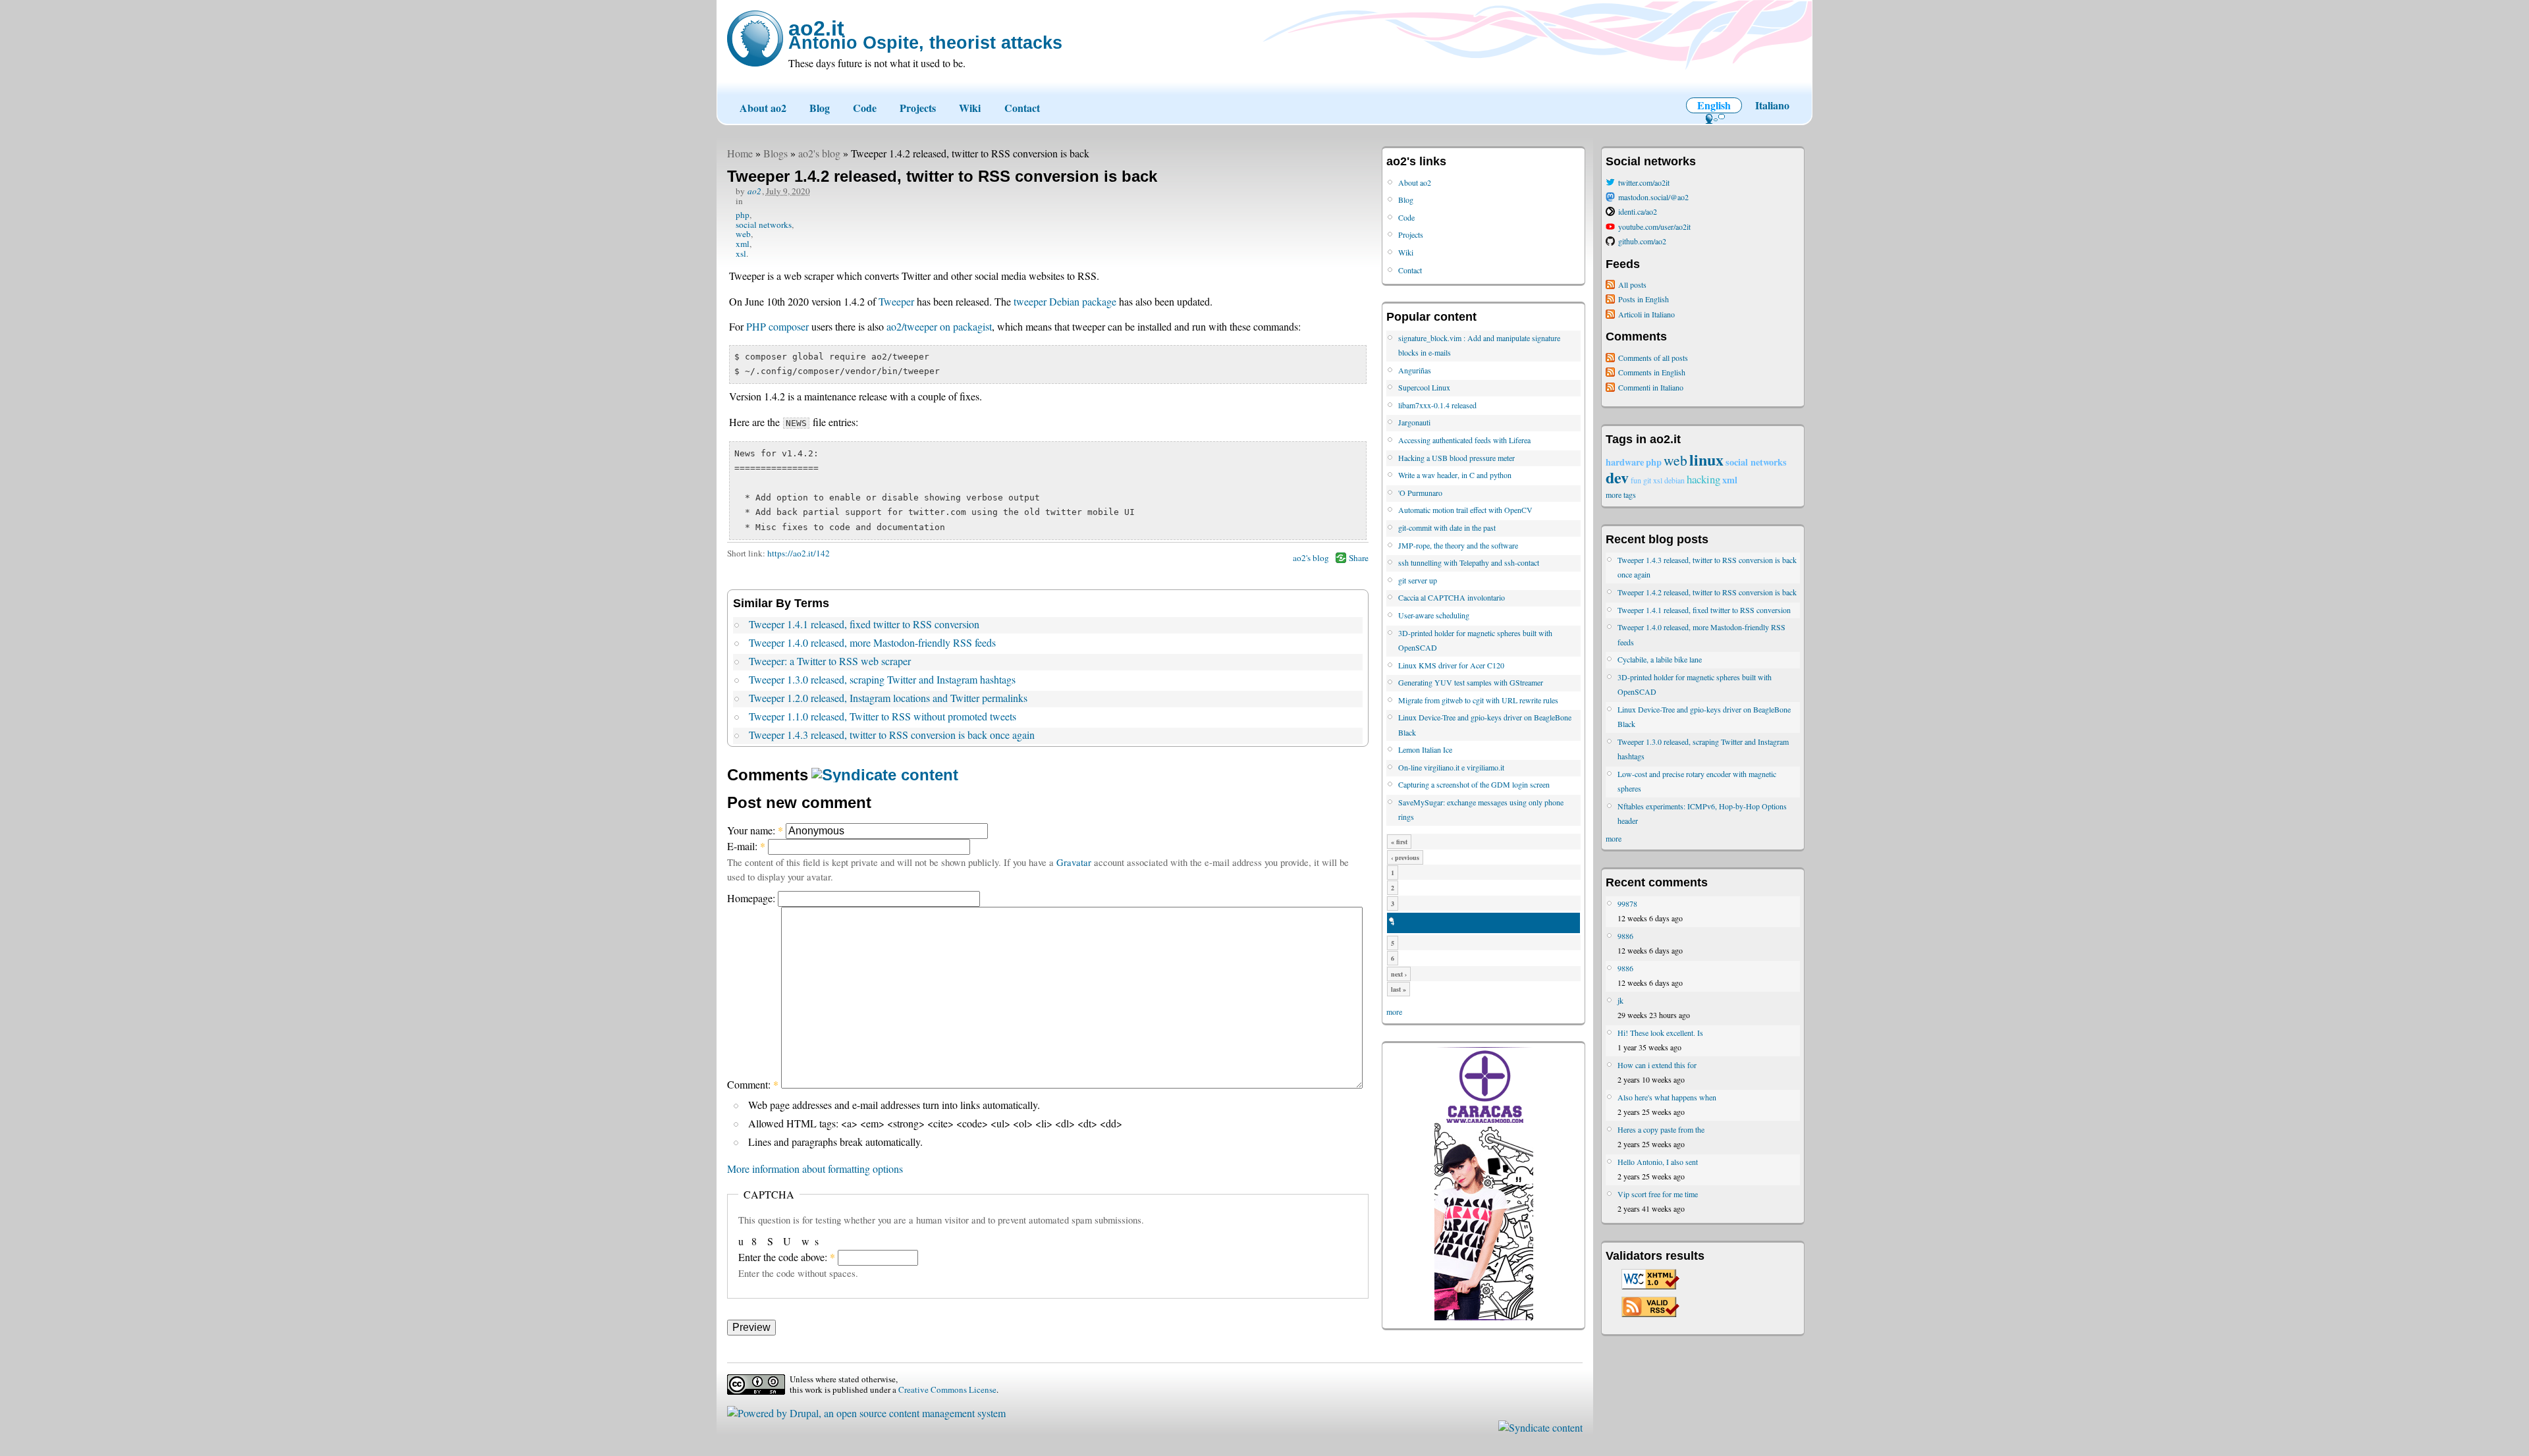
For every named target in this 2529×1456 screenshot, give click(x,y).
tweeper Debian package (1065, 301)
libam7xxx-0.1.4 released (1437, 405)
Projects (918, 108)
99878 (1627, 903)
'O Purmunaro (1420, 493)
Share (1359, 558)
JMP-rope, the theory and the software (1458, 545)
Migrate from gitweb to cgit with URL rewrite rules (1478, 700)
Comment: (753, 1084)
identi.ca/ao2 (1638, 211)
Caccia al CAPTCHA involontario (1452, 597)
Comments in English (1652, 372)
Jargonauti (1414, 422)
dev (1617, 477)
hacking (1703, 479)
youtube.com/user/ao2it (1654, 227)
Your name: (755, 830)
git (1647, 480)
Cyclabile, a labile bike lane (1660, 659)
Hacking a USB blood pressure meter (1456, 458)
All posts (1632, 284)
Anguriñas (1415, 370)
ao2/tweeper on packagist (939, 326)
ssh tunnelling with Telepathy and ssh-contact (1469, 562)
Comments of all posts (1653, 358)
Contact (1022, 108)
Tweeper (896, 301)
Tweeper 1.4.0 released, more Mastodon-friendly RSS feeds (872, 642)
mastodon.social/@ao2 (1653, 197)
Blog (820, 108)
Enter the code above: (787, 1257)
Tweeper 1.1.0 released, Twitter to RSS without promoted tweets (883, 716)
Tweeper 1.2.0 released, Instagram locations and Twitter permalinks (888, 698)
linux (1706, 459)
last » (1399, 989)
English (1714, 105)
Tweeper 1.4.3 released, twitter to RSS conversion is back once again (892, 735)
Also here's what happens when (1667, 1097)
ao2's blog (819, 153)
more (1394, 1011)
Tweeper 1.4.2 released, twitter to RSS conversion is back (1707, 592)
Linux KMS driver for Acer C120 (1451, 665)
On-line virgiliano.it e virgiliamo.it (1451, 767)
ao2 (754, 191)
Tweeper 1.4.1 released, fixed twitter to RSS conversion (864, 624)
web (743, 234)
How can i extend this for (1657, 1065)
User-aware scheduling (1434, 615)
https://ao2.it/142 (799, 553)
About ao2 (763, 108)
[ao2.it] (755, 39)
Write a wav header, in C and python (1455, 475)
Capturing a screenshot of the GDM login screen (1474, 784)
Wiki (970, 108)
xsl (741, 254)
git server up (1418, 580)
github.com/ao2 (1642, 241)
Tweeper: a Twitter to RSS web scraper (830, 661)
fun (1636, 480)
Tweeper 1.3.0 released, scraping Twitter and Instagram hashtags (882, 679)
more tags (1621, 495)
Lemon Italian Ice (1425, 749)
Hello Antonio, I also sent (1658, 1162)
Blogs (775, 153)
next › (1399, 974)
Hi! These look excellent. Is (1660, 1033)
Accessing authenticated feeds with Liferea (1464, 440)
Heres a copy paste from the (1661, 1129)
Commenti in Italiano (1651, 387)
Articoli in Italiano (1646, 314)
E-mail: (746, 846)
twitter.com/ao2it (1644, 182)
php (743, 215)
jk (1620, 1000)
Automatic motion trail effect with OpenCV (1465, 510)
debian (1674, 480)
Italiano (1772, 105)
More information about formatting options (815, 1169)
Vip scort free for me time (1658, 1194)
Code (865, 108)
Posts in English (1644, 299)
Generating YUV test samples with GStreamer (1471, 682)
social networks (764, 225)
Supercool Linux (1424, 387)
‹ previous (1405, 857)
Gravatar (1074, 862)
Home (740, 153)
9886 (1625, 936)
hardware (1625, 462)
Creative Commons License (947, 1389)
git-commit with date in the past (1447, 527)
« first (1399, 842)
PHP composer (777, 326)
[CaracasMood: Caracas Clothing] (1484, 1317)
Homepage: (752, 898)
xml (743, 244)
